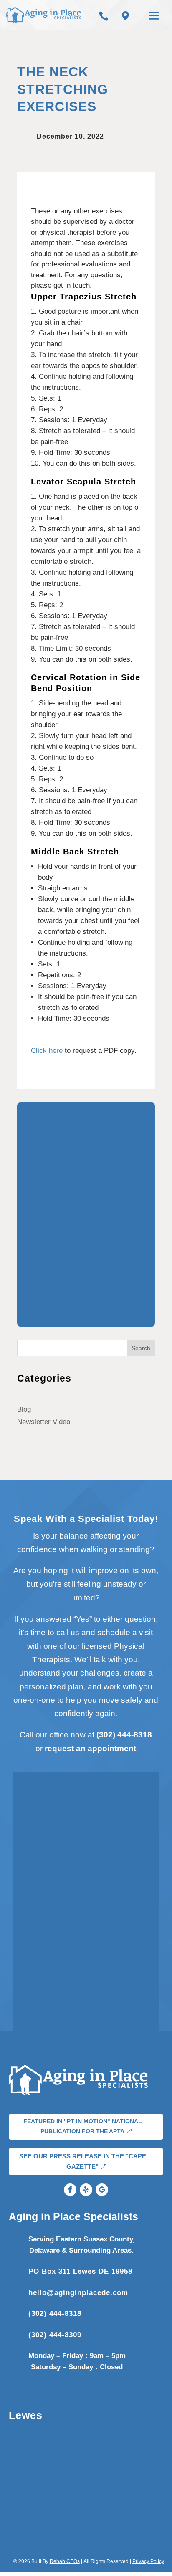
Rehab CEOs (65, 2561)
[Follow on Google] (102, 2190)
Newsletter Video (44, 1422)
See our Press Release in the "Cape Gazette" (83, 2161)
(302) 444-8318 (124, 1735)
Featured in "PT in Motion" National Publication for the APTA (83, 2126)
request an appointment (90, 1748)
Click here (47, 1051)
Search (141, 1348)
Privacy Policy (148, 2561)
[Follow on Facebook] (70, 2190)
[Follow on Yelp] (86, 2190)
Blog (24, 1409)
